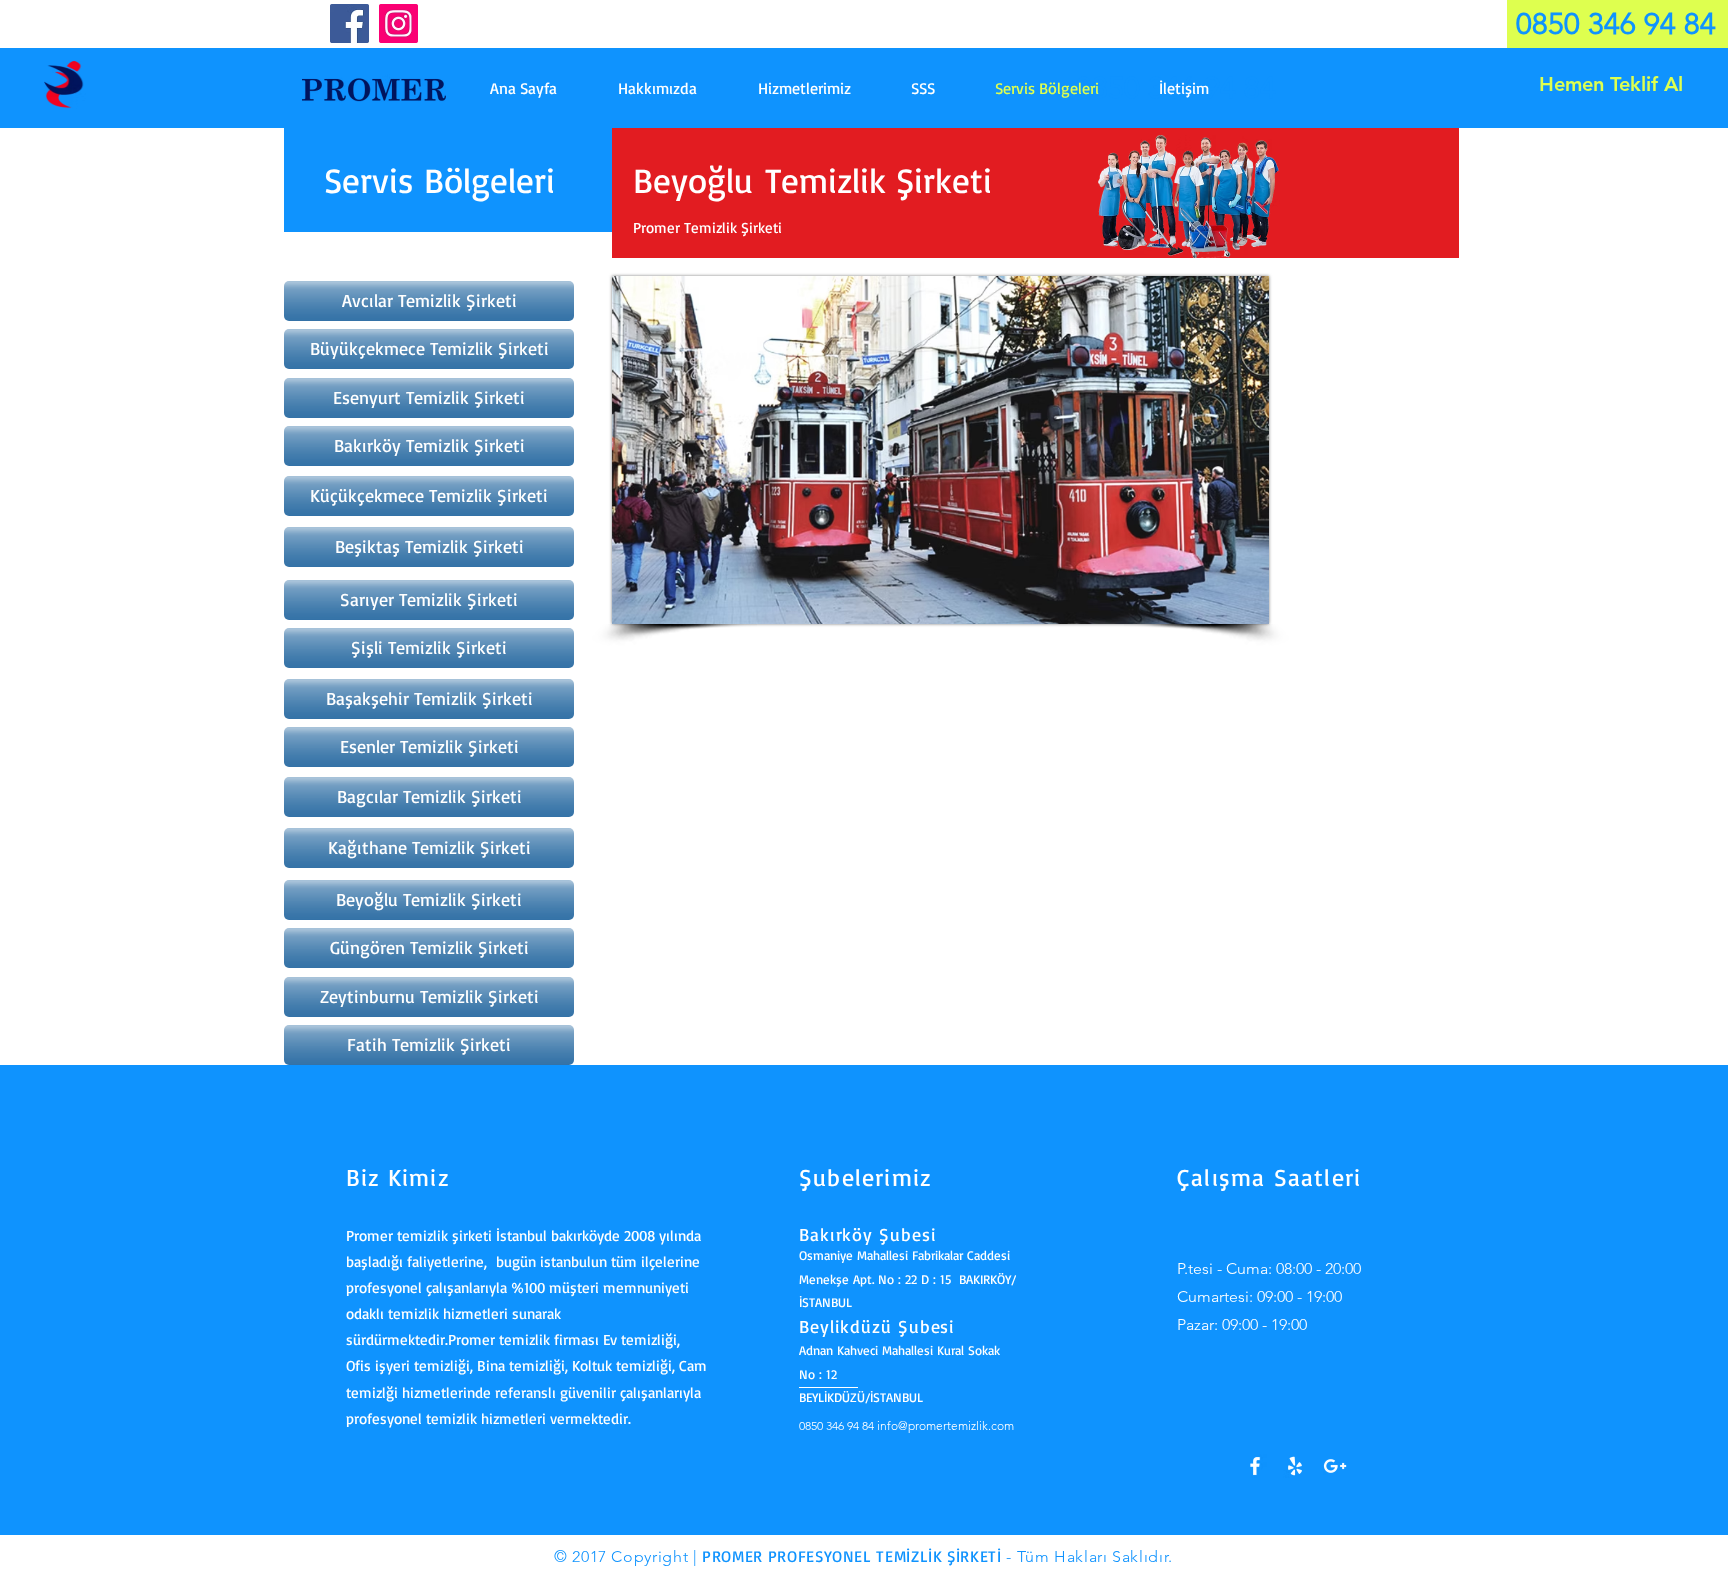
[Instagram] (398, 23)
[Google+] (1335, 1466)
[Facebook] (349, 23)
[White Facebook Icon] (1255, 1466)
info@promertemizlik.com (945, 1425)
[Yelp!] (1295, 1466)
